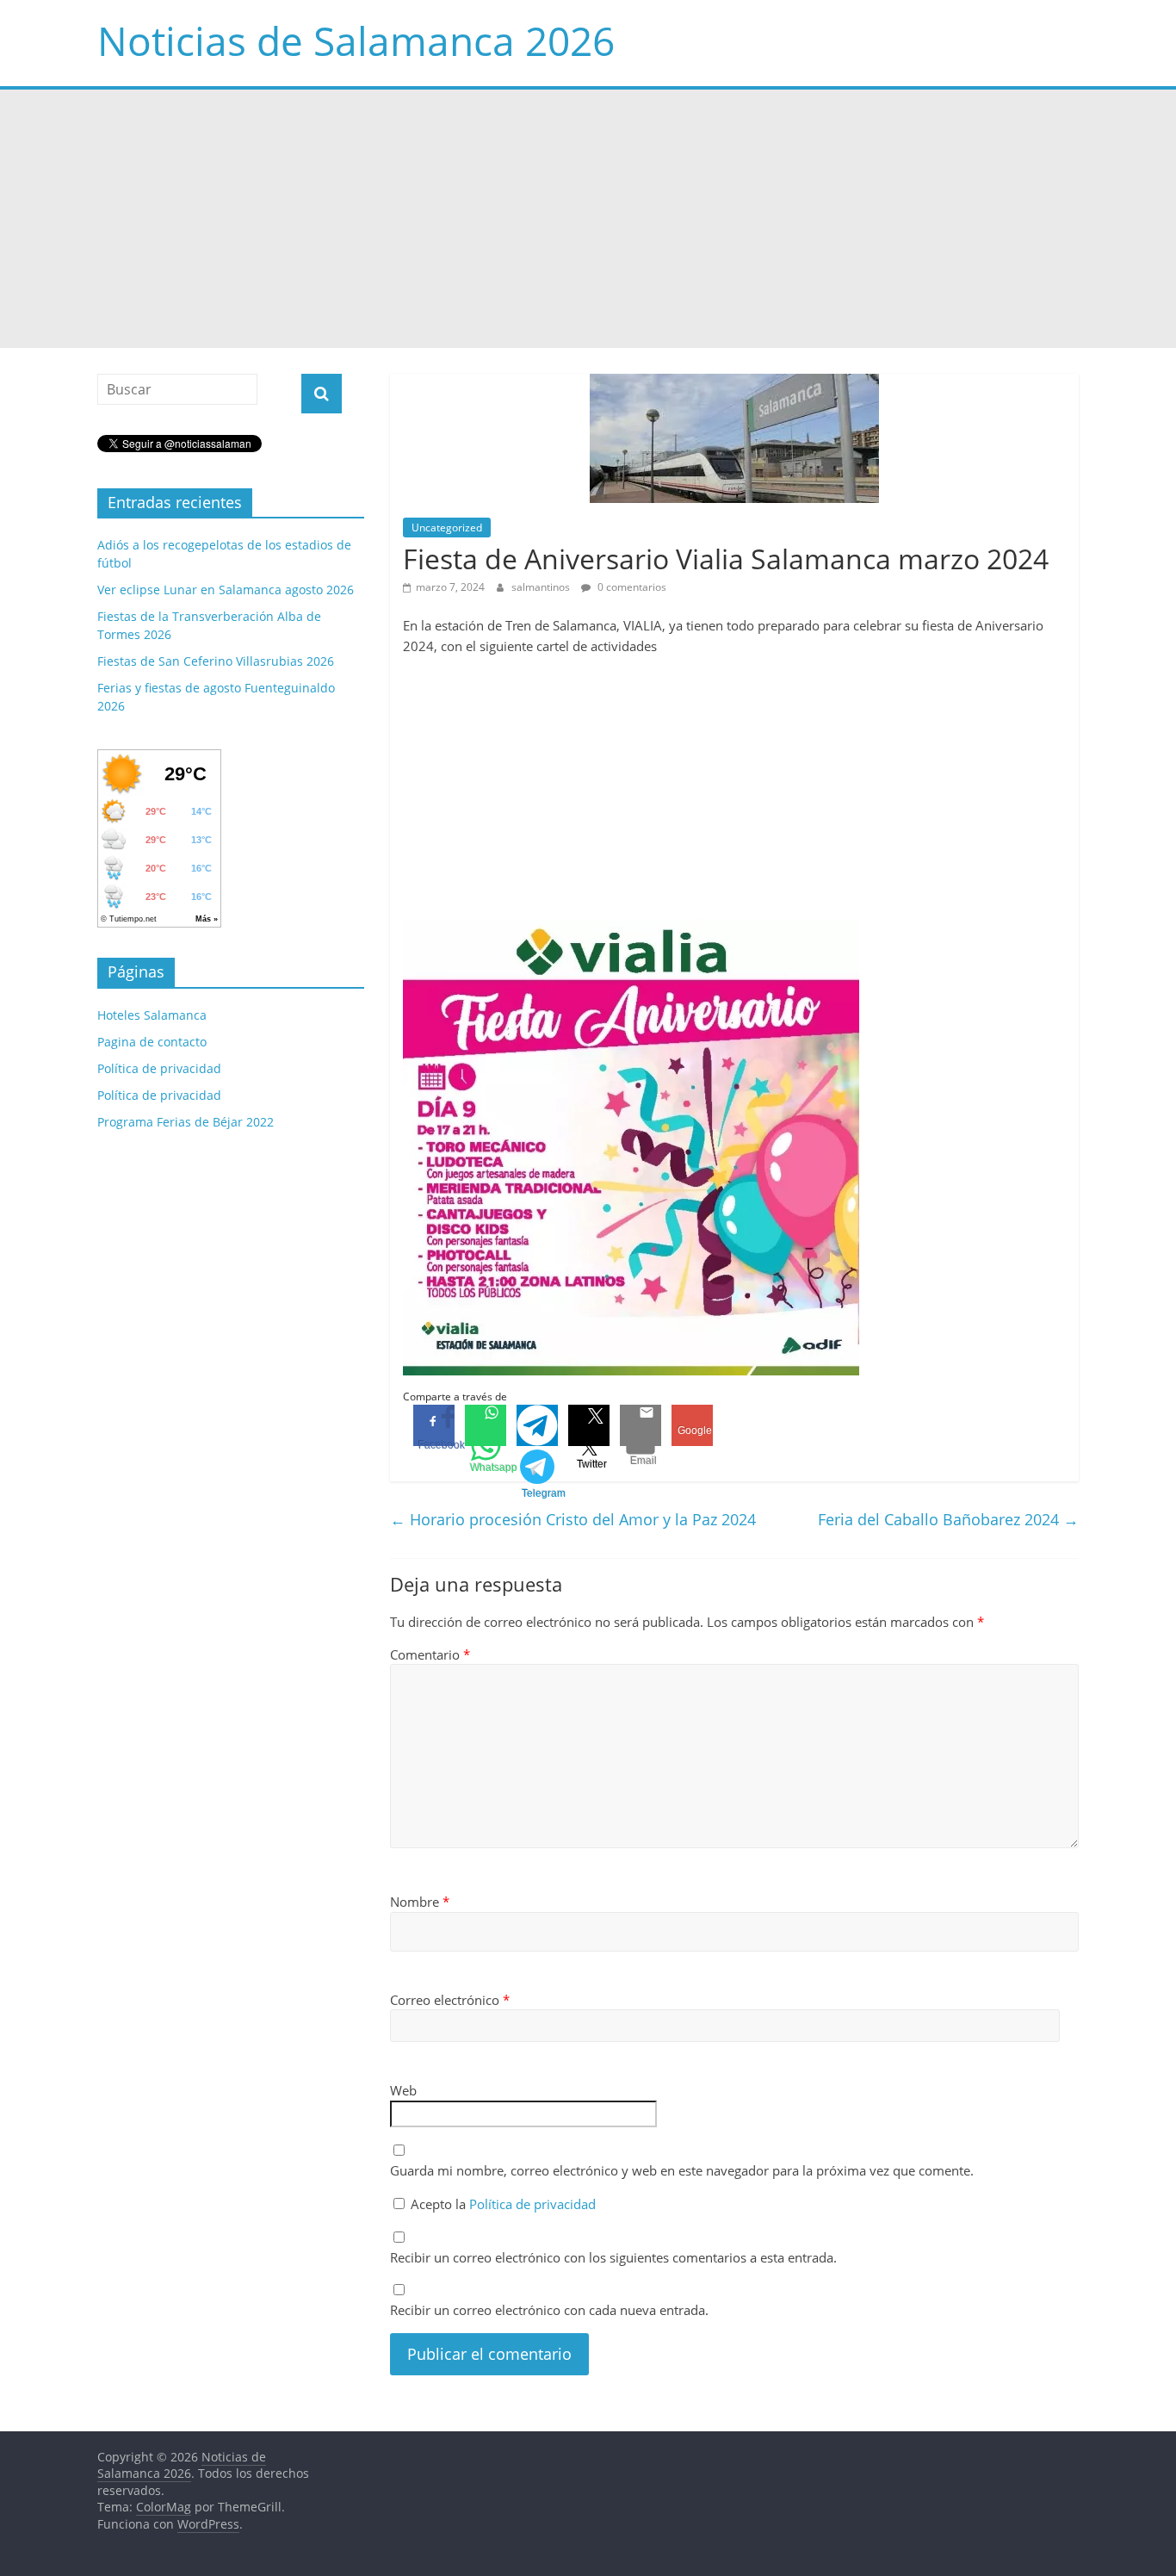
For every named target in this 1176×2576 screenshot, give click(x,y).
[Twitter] (589, 1425)
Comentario (430, 1654)
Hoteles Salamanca (152, 1015)
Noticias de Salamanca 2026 (356, 40)
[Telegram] (537, 1425)
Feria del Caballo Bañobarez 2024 (948, 1519)
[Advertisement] (588, 219)
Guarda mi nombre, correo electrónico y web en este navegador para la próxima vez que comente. (682, 2170)
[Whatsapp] (486, 1425)
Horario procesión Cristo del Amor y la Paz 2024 (573, 1519)
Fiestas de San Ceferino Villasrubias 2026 (216, 661)
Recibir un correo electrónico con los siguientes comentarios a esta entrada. (613, 2257)
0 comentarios (631, 587)
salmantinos (542, 587)
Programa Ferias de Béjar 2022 (186, 1122)
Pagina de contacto (152, 1042)
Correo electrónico (450, 2000)
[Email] (641, 1425)
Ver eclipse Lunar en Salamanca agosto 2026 (226, 590)
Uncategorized (447, 528)
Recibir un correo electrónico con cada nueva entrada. (549, 2310)
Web (403, 2090)
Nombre (420, 1902)
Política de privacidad (532, 2204)
